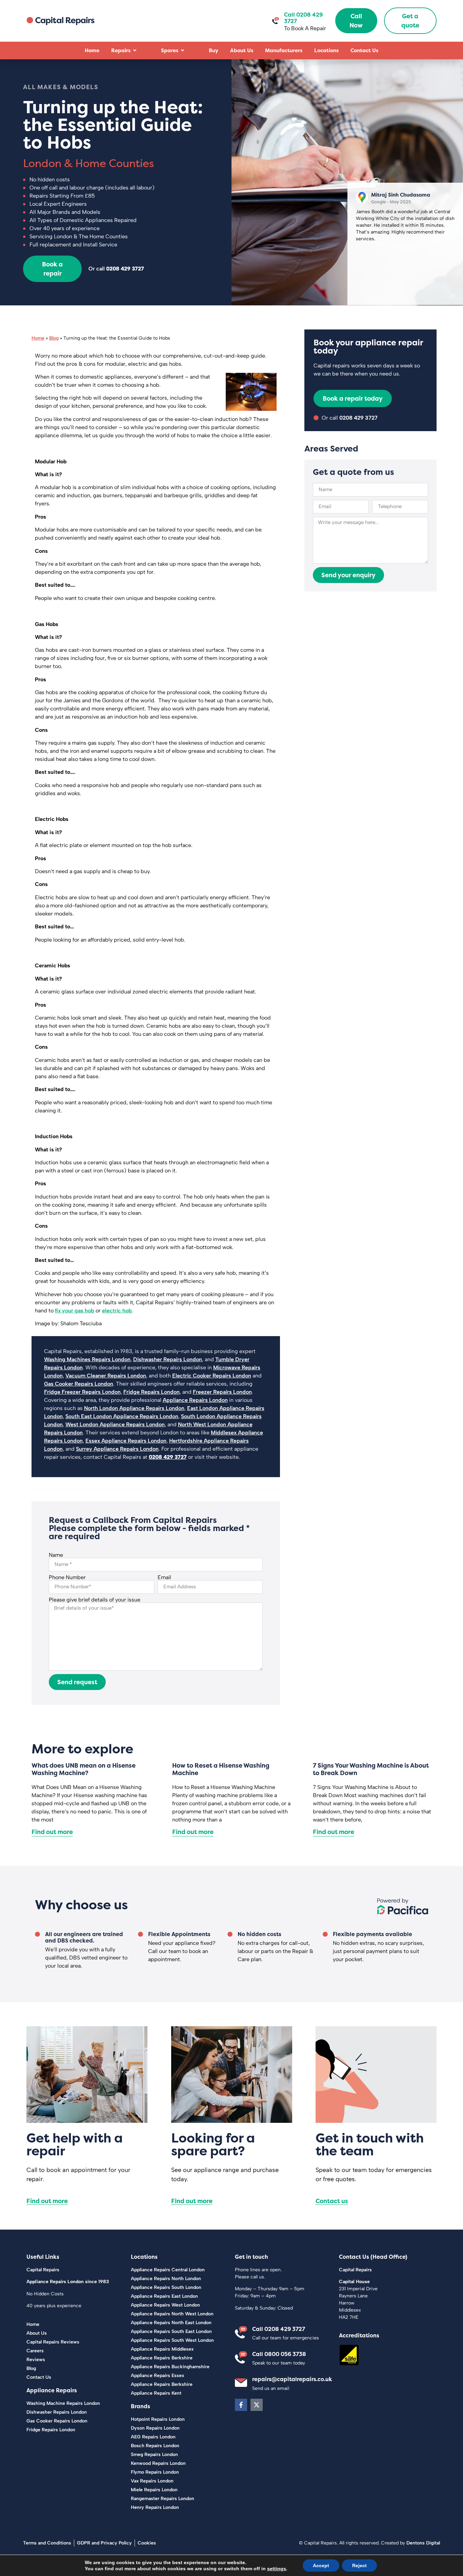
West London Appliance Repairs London (115, 1424)
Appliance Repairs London (195, 1400)
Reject (359, 2565)
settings (277, 2569)
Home (38, 338)
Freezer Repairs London (222, 1392)
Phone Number (67, 1577)
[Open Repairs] (135, 51)
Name (56, 1555)
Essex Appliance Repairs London (126, 1441)
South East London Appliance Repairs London (122, 1416)
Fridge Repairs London (152, 1392)
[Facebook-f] (241, 2405)
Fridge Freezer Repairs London (82, 1392)
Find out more (52, 1832)
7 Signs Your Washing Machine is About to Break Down (371, 1769)
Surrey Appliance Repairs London (117, 1449)
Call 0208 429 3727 (279, 2329)
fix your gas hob (75, 1311)
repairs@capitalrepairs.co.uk (292, 2379)
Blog (54, 338)
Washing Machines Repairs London (87, 1359)
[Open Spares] (183, 51)
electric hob (117, 1311)
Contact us (332, 2201)
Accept (321, 2565)
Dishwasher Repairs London (168, 1359)
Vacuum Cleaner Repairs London (106, 1376)
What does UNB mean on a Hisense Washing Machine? (84, 1769)
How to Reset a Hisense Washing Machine (221, 1769)
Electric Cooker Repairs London (212, 1376)
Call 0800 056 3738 (279, 2354)
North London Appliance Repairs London (134, 1408)
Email (164, 1577)
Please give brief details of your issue (95, 1600)
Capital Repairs (43, 2270)
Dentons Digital (423, 2543)
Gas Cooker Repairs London (79, 1384)
